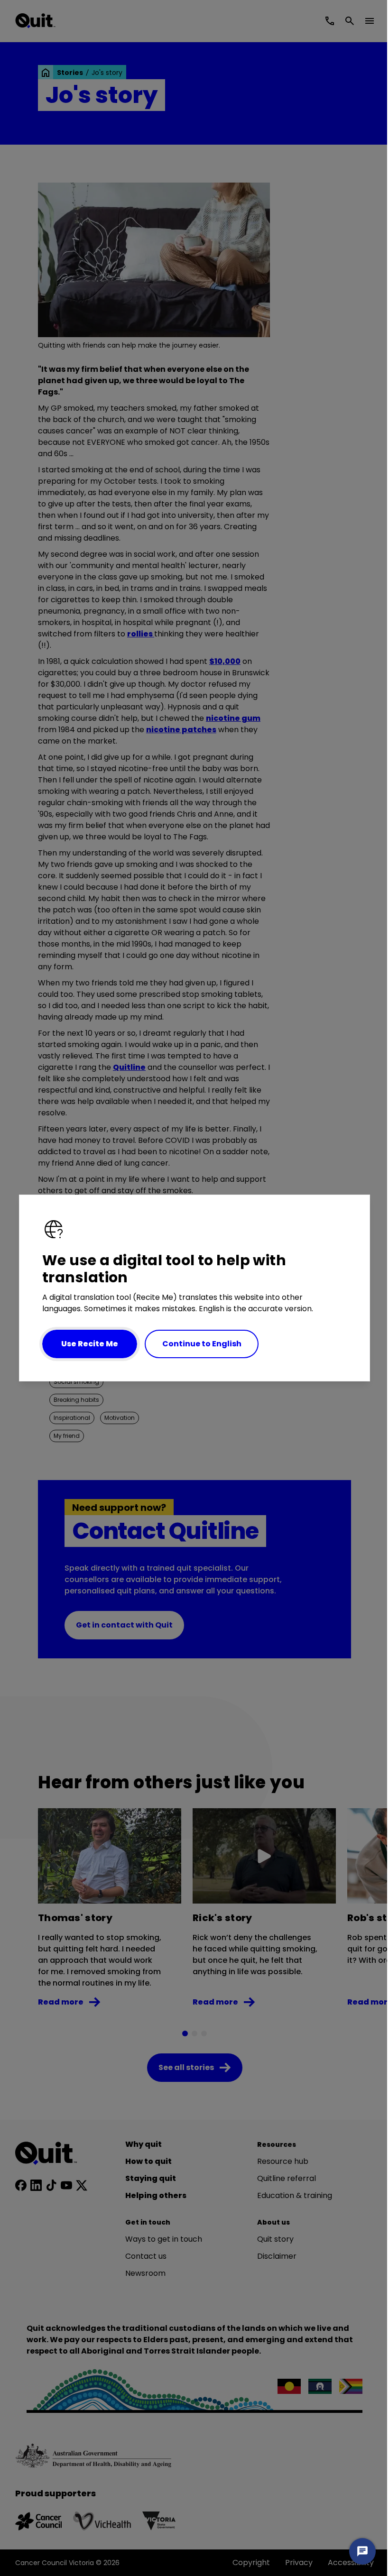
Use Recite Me (90, 1344)
